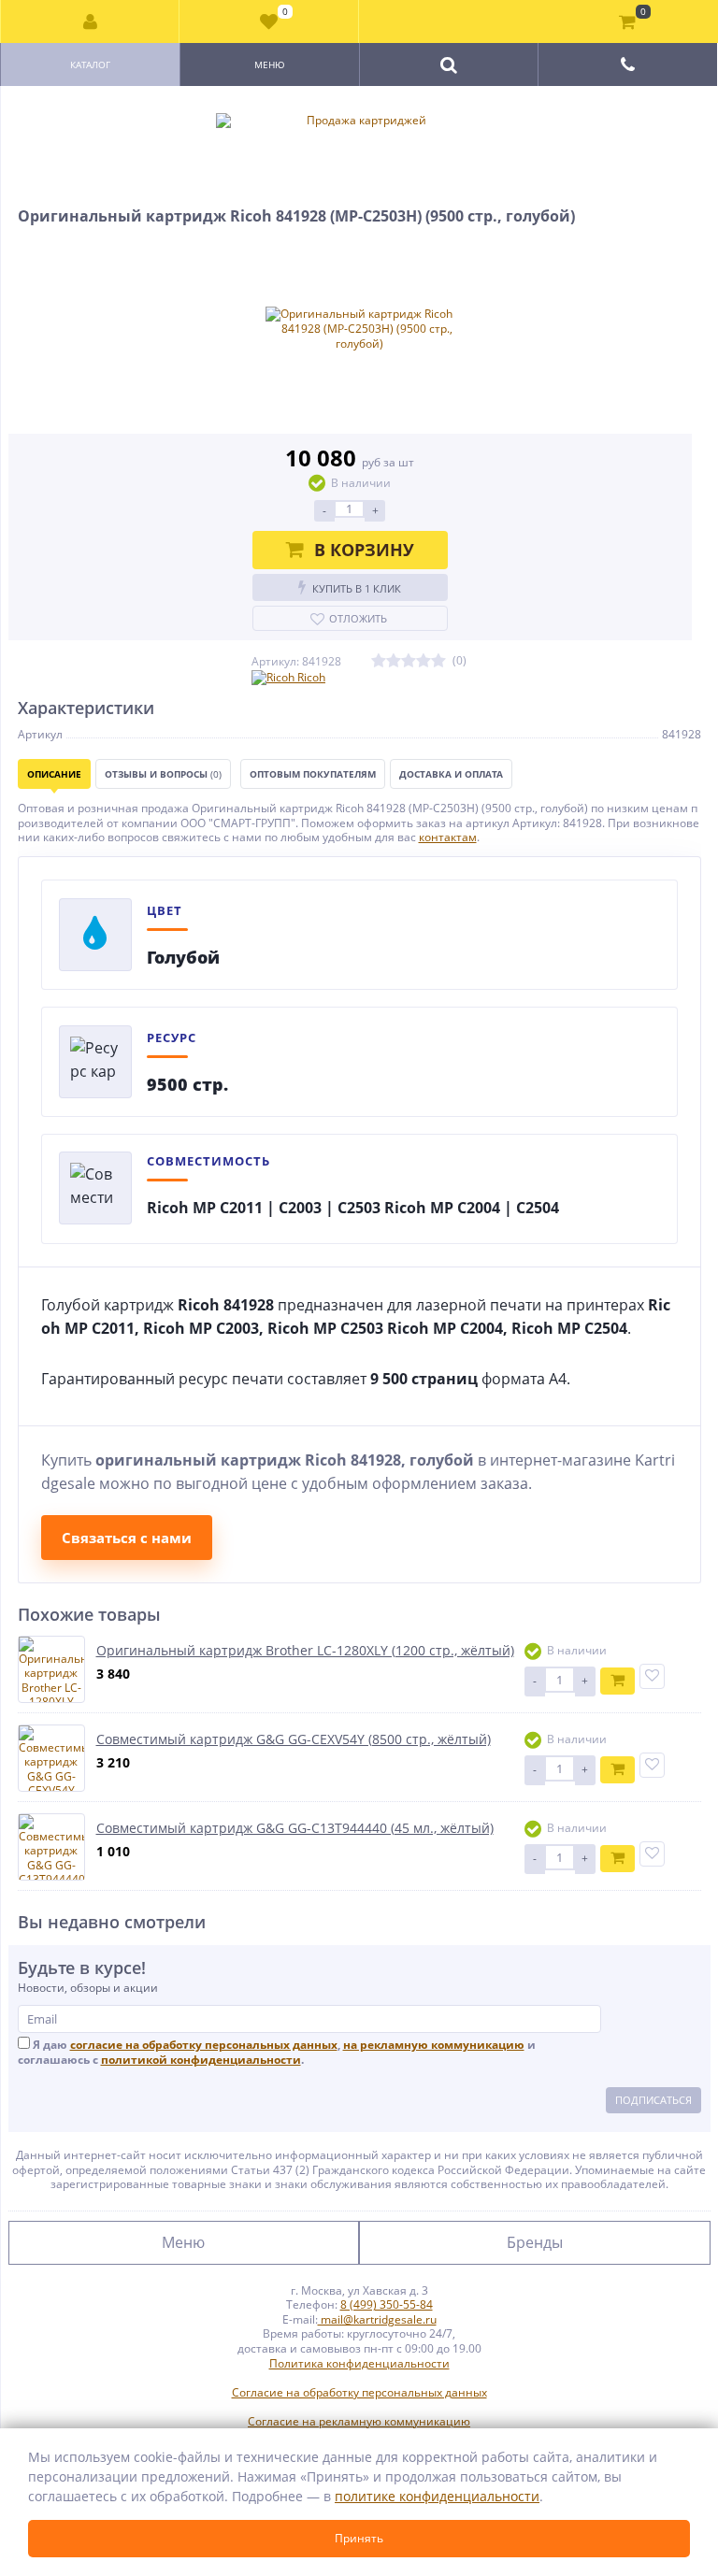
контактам (448, 837)
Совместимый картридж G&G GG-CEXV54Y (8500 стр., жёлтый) (294, 1739)
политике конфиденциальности (437, 2496)
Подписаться (653, 2100)
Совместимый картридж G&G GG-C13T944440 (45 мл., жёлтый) (295, 1828)
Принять (359, 2538)
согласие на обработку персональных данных (204, 2045)
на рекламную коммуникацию (434, 2045)
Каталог (90, 64)
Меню (270, 64)
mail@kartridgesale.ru (377, 2319)
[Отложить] (652, 1676)
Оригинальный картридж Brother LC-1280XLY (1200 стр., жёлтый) (305, 1650)
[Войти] (90, 21)
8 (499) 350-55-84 (387, 2304)
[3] (409, 661)
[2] (394, 661)
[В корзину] (617, 1681)
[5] (438, 661)
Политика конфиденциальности (359, 2364)
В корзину (364, 550)
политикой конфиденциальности (201, 2060)
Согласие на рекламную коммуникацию (359, 2422)
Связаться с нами (127, 1538)
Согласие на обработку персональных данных (359, 2393)
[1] (379, 661)
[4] (424, 661)
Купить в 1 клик (357, 588)
